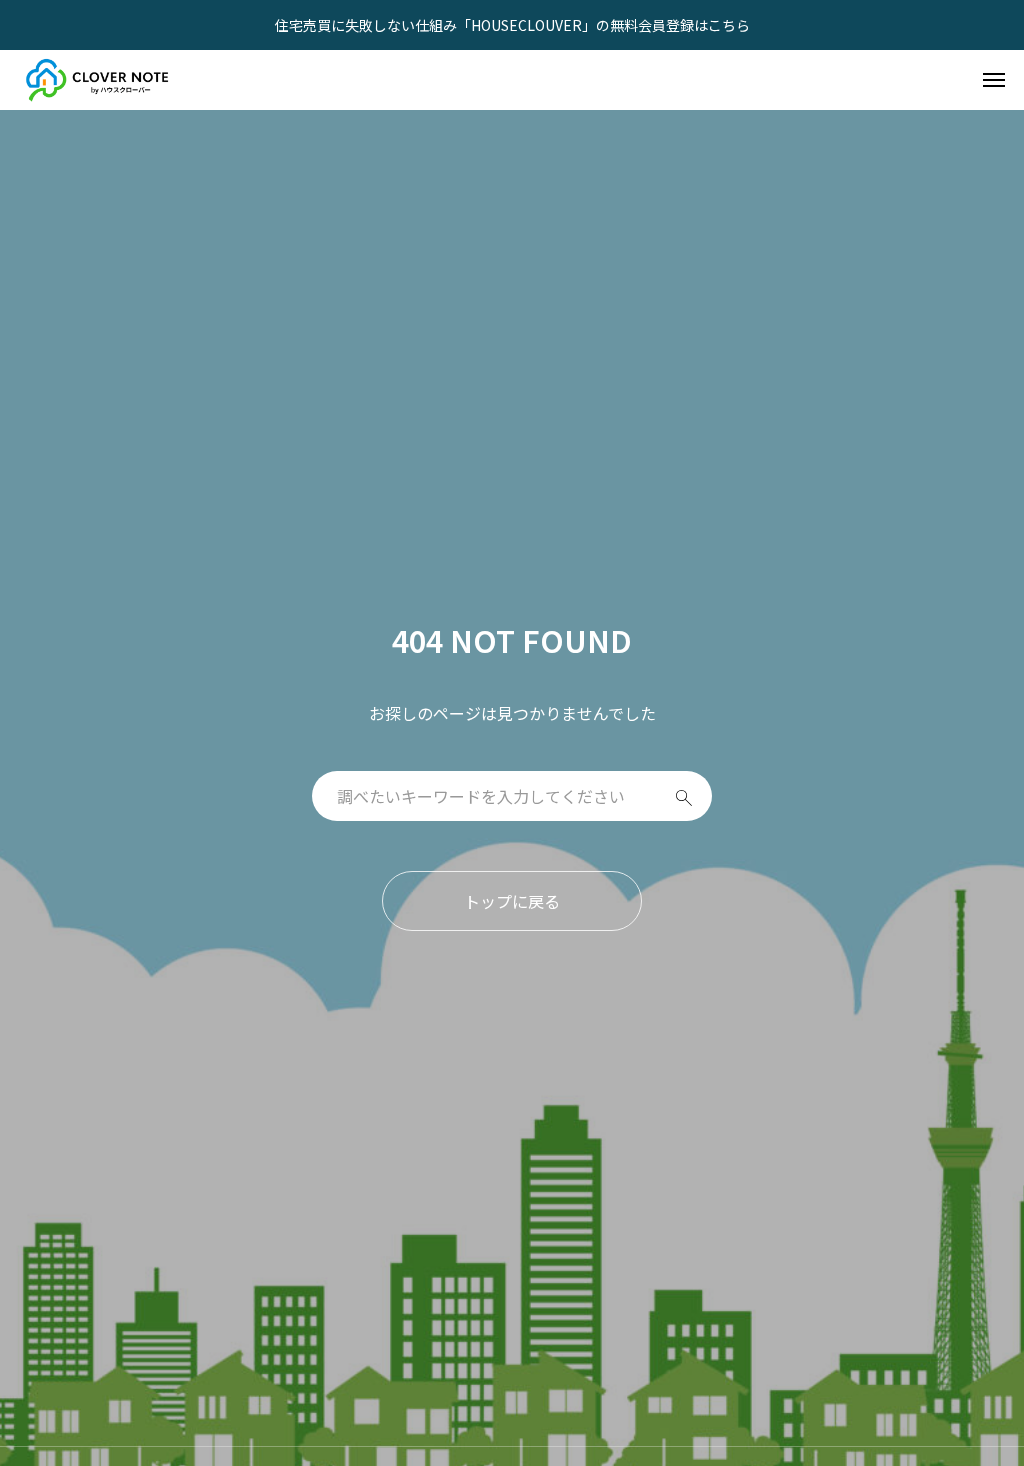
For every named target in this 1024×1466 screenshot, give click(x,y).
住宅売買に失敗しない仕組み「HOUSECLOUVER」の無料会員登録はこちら (512, 25)
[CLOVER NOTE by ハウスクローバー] (98, 80)
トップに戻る (512, 901)
